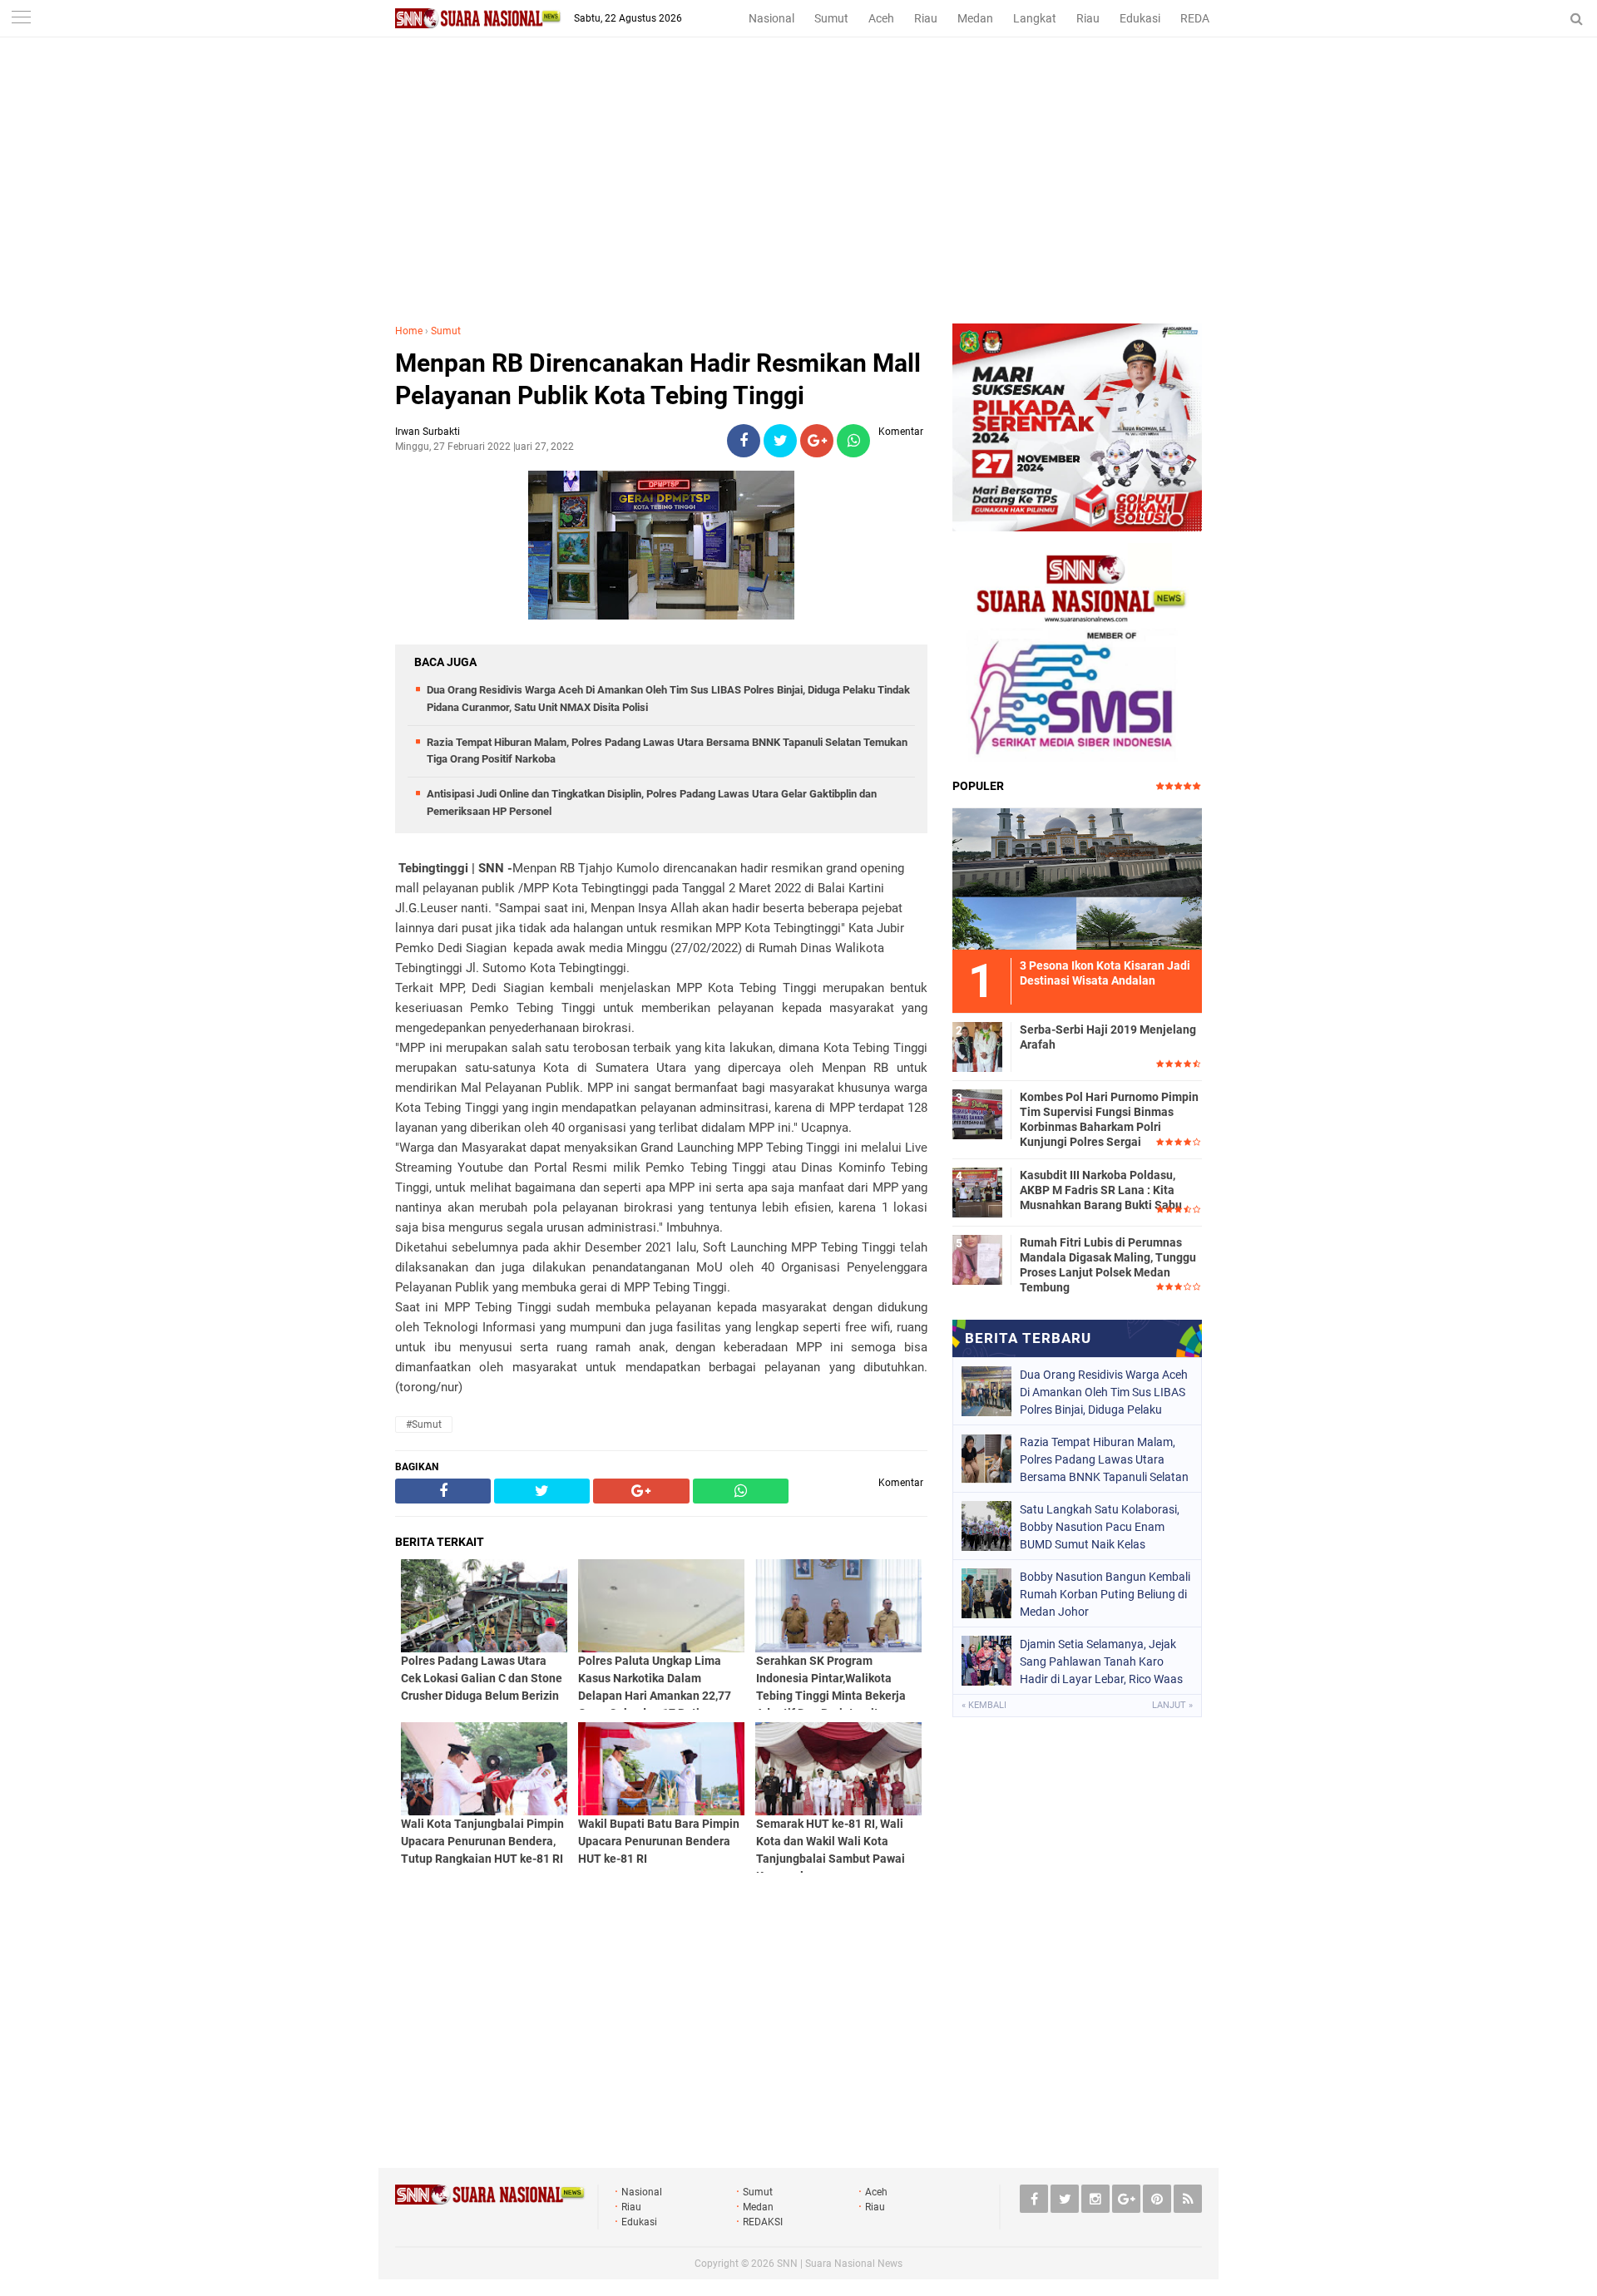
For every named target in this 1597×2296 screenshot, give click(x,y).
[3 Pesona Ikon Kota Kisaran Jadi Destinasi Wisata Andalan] (1077, 876)
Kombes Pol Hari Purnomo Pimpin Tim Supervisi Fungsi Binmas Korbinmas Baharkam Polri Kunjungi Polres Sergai (1109, 1120)
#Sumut (424, 1425)
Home (409, 331)
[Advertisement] (798, 199)
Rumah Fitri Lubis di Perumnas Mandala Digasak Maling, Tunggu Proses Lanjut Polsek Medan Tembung (1108, 1265)
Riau (926, 18)
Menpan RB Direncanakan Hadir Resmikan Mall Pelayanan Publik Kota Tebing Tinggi (658, 379)
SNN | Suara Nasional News (840, 2264)
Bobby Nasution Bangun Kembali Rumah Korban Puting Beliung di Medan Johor (1105, 1594)
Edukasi (1140, 18)
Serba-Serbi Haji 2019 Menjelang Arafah (1108, 1037)
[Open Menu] (21, 19)
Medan (975, 18)
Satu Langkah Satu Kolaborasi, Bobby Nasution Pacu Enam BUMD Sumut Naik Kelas (1100, 1527)
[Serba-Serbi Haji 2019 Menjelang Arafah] (977, 1044)
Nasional (771, 18)
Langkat (1035, 18)
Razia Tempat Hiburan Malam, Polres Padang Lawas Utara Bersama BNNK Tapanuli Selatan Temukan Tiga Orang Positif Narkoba (1104, 1459)
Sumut (831, 18)
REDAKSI (1204, 18)
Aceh (881, 18)
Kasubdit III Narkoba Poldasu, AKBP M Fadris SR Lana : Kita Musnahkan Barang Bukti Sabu (1101, 1190)
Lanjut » (1172, 1705)
